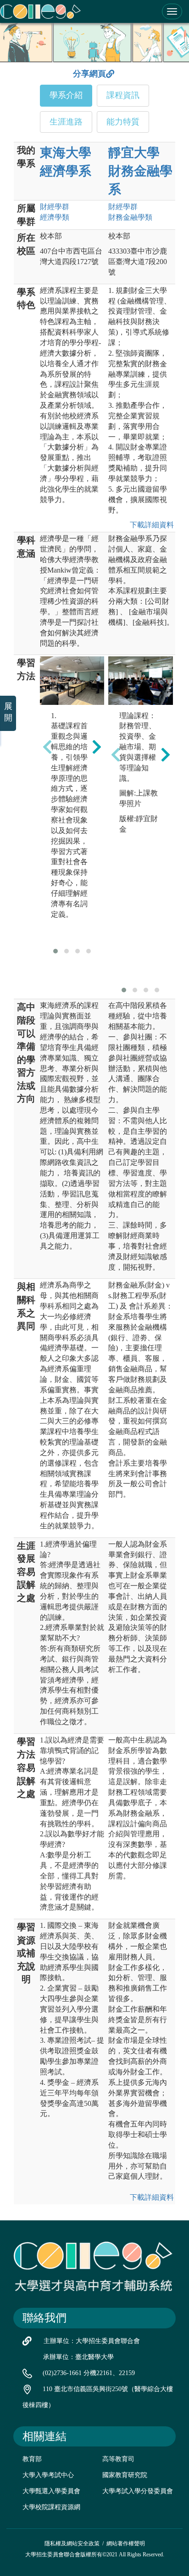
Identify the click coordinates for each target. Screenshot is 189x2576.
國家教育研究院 (125, 2475)
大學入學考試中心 (48, 2475)
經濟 (55, 217)
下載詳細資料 (150, 525)
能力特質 (123, 122)
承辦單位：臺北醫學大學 (78, 2357)
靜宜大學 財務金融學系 (140, 171)
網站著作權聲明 (126, 2544)
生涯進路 (66, 122)
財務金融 (130, 217)
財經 (55, 207)
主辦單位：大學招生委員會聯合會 (92, 2341)
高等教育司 (118, 2459)
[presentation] (47, 747)
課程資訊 (123, 95)
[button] (56, 951)
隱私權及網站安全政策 (72, 2544)
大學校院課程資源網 (51, 2507)
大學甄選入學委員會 (51, 2491)
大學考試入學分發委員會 (138, 2491)
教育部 (32, 2459)
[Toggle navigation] (172, 11)
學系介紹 (66, 95)
